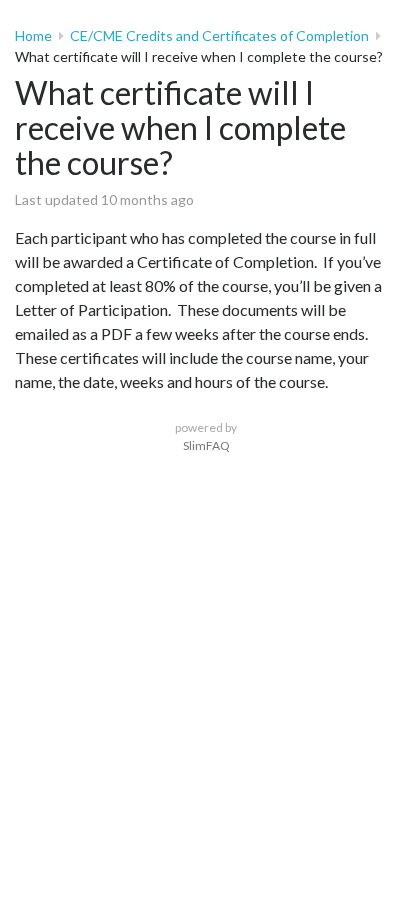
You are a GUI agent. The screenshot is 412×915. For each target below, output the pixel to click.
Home (33, 35)
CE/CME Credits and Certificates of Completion (219, 35)
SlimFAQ (206, 445)
